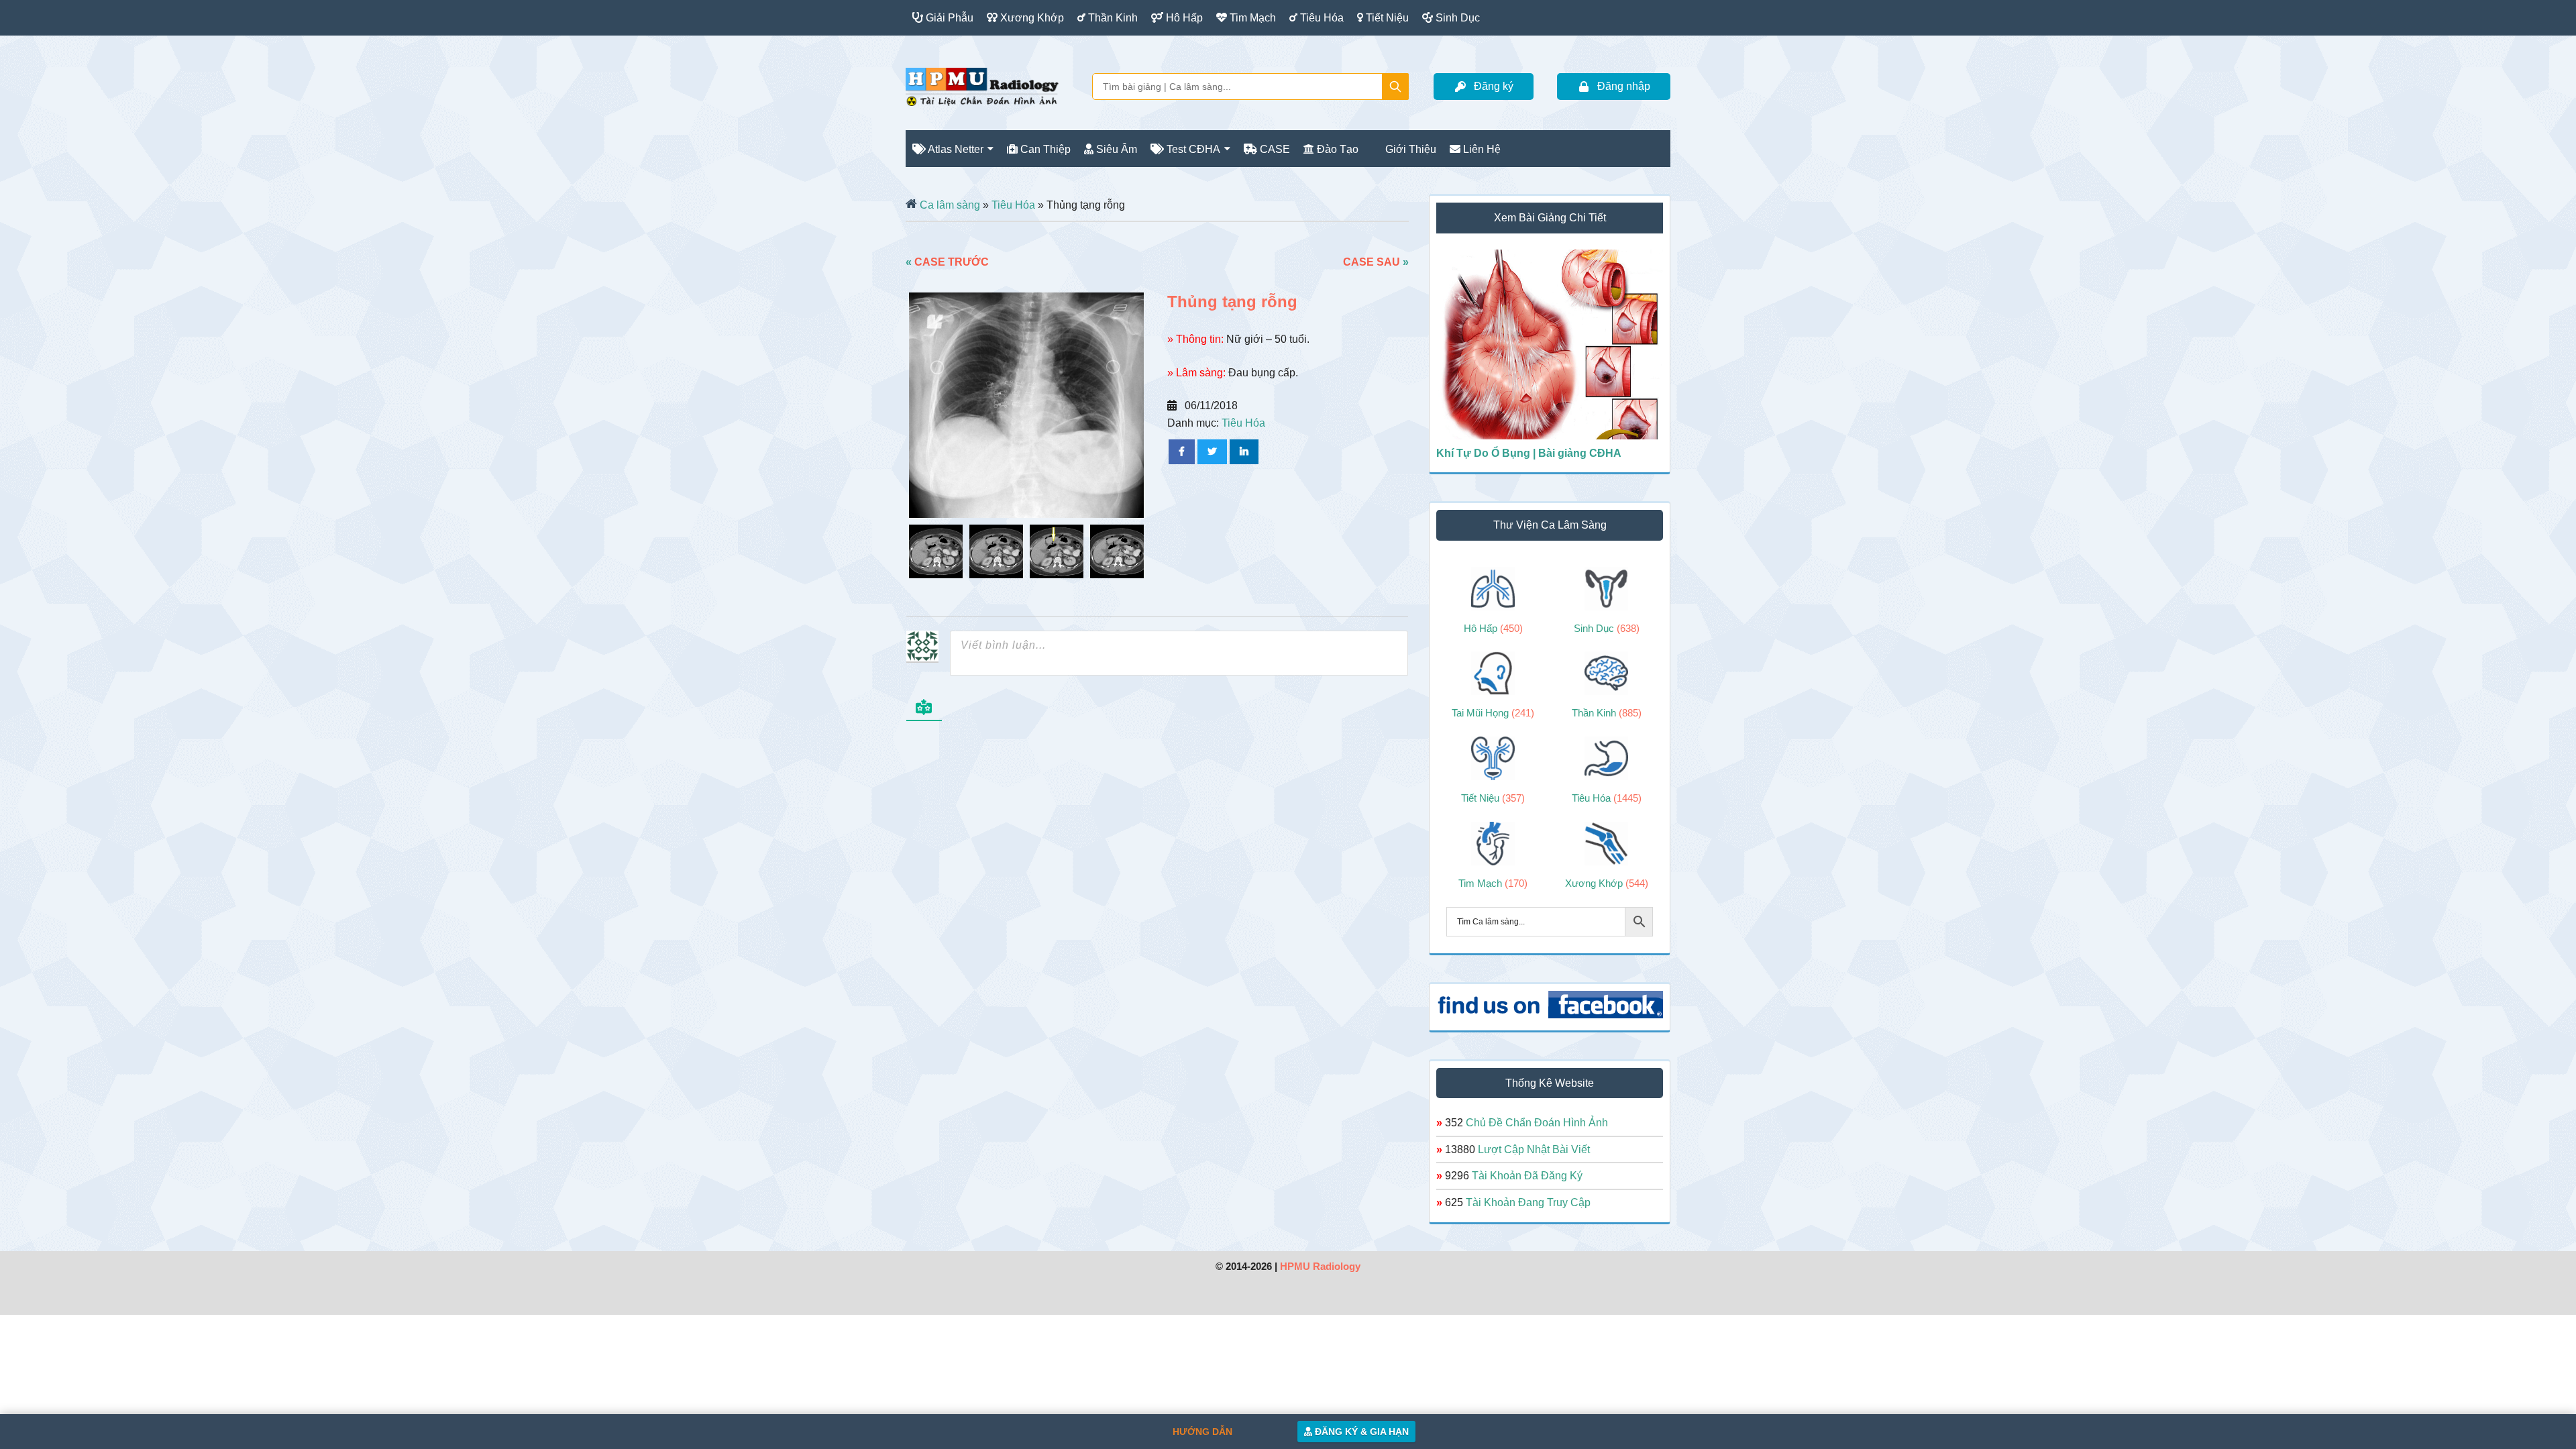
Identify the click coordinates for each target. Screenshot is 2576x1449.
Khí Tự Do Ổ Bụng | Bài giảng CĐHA (1529, 453)
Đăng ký (1494, 86)
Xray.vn (982, 87)
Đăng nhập (1624, 86)
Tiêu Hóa (1013, 205)
